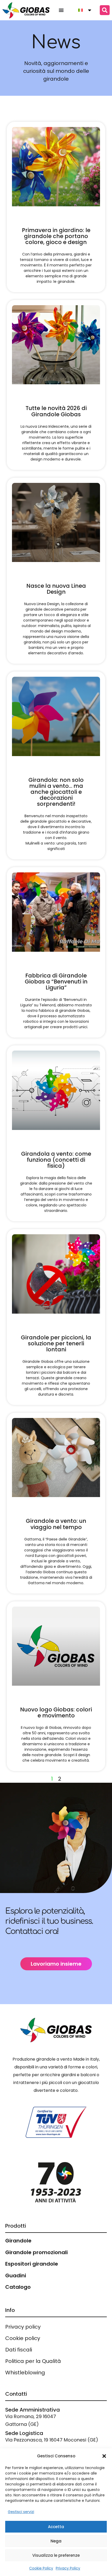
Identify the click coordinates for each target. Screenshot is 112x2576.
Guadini (16, 2275)
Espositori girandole (32, 2264)
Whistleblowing (25, 2373)
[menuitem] (83, 10)
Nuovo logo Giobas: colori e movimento (56, 1712)
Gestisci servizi (21, 2512)
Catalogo (18, 2287)
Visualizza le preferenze (56, 2555)
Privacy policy (23, 2327)
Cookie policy (23, 2338)
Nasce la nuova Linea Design (56, 589)
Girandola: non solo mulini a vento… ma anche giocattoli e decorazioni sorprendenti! (56, 792)
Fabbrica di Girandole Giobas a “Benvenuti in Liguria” (56, 982)
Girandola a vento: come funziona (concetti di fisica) (56, 1160)
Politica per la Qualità (33, 2361)
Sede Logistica (24, 2433)
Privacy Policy (68, 2568)
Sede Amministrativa (33, 2410)
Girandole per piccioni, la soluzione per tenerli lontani (56, 1343)
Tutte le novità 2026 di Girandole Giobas (56, 411)
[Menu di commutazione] (61, 10)
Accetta (56, 2527)
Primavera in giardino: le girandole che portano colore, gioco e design (56, 236)
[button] (104, 2456)
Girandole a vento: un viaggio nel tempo (56, 1524)
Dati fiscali (19, 2350)
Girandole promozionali (36, 2252)
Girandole (18, 2241)
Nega (56, 2541)
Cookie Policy (41, 2568)
